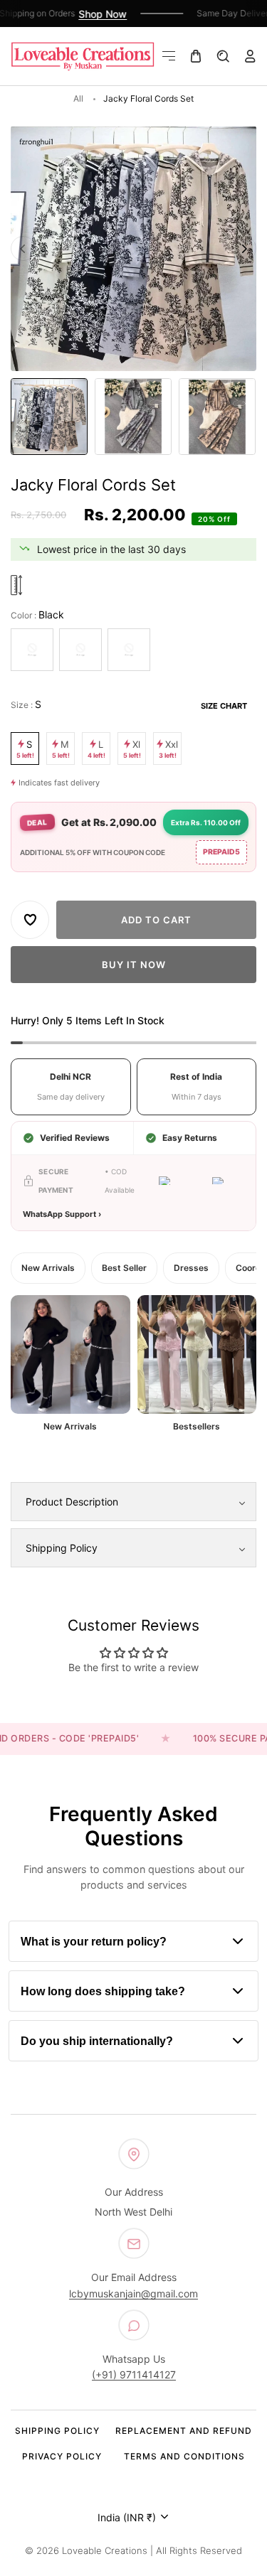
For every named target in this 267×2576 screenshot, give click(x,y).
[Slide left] (23, 248)
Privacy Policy (62, 2456)
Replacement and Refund (184, 2431)
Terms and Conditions (184, 2456)
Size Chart (224, 706)
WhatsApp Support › (62, 1214)
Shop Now (96, 14)
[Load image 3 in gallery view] (217, 417)
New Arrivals (48, 1268)
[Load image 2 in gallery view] (133, 417)
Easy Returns (190, 1138)
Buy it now (134, 965)
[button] (169, 56)
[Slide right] (244, 248)
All (78, 98)
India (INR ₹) (127, 2517)
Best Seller (124, 1268)
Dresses (191, 1268)
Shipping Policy (57, 2431)
